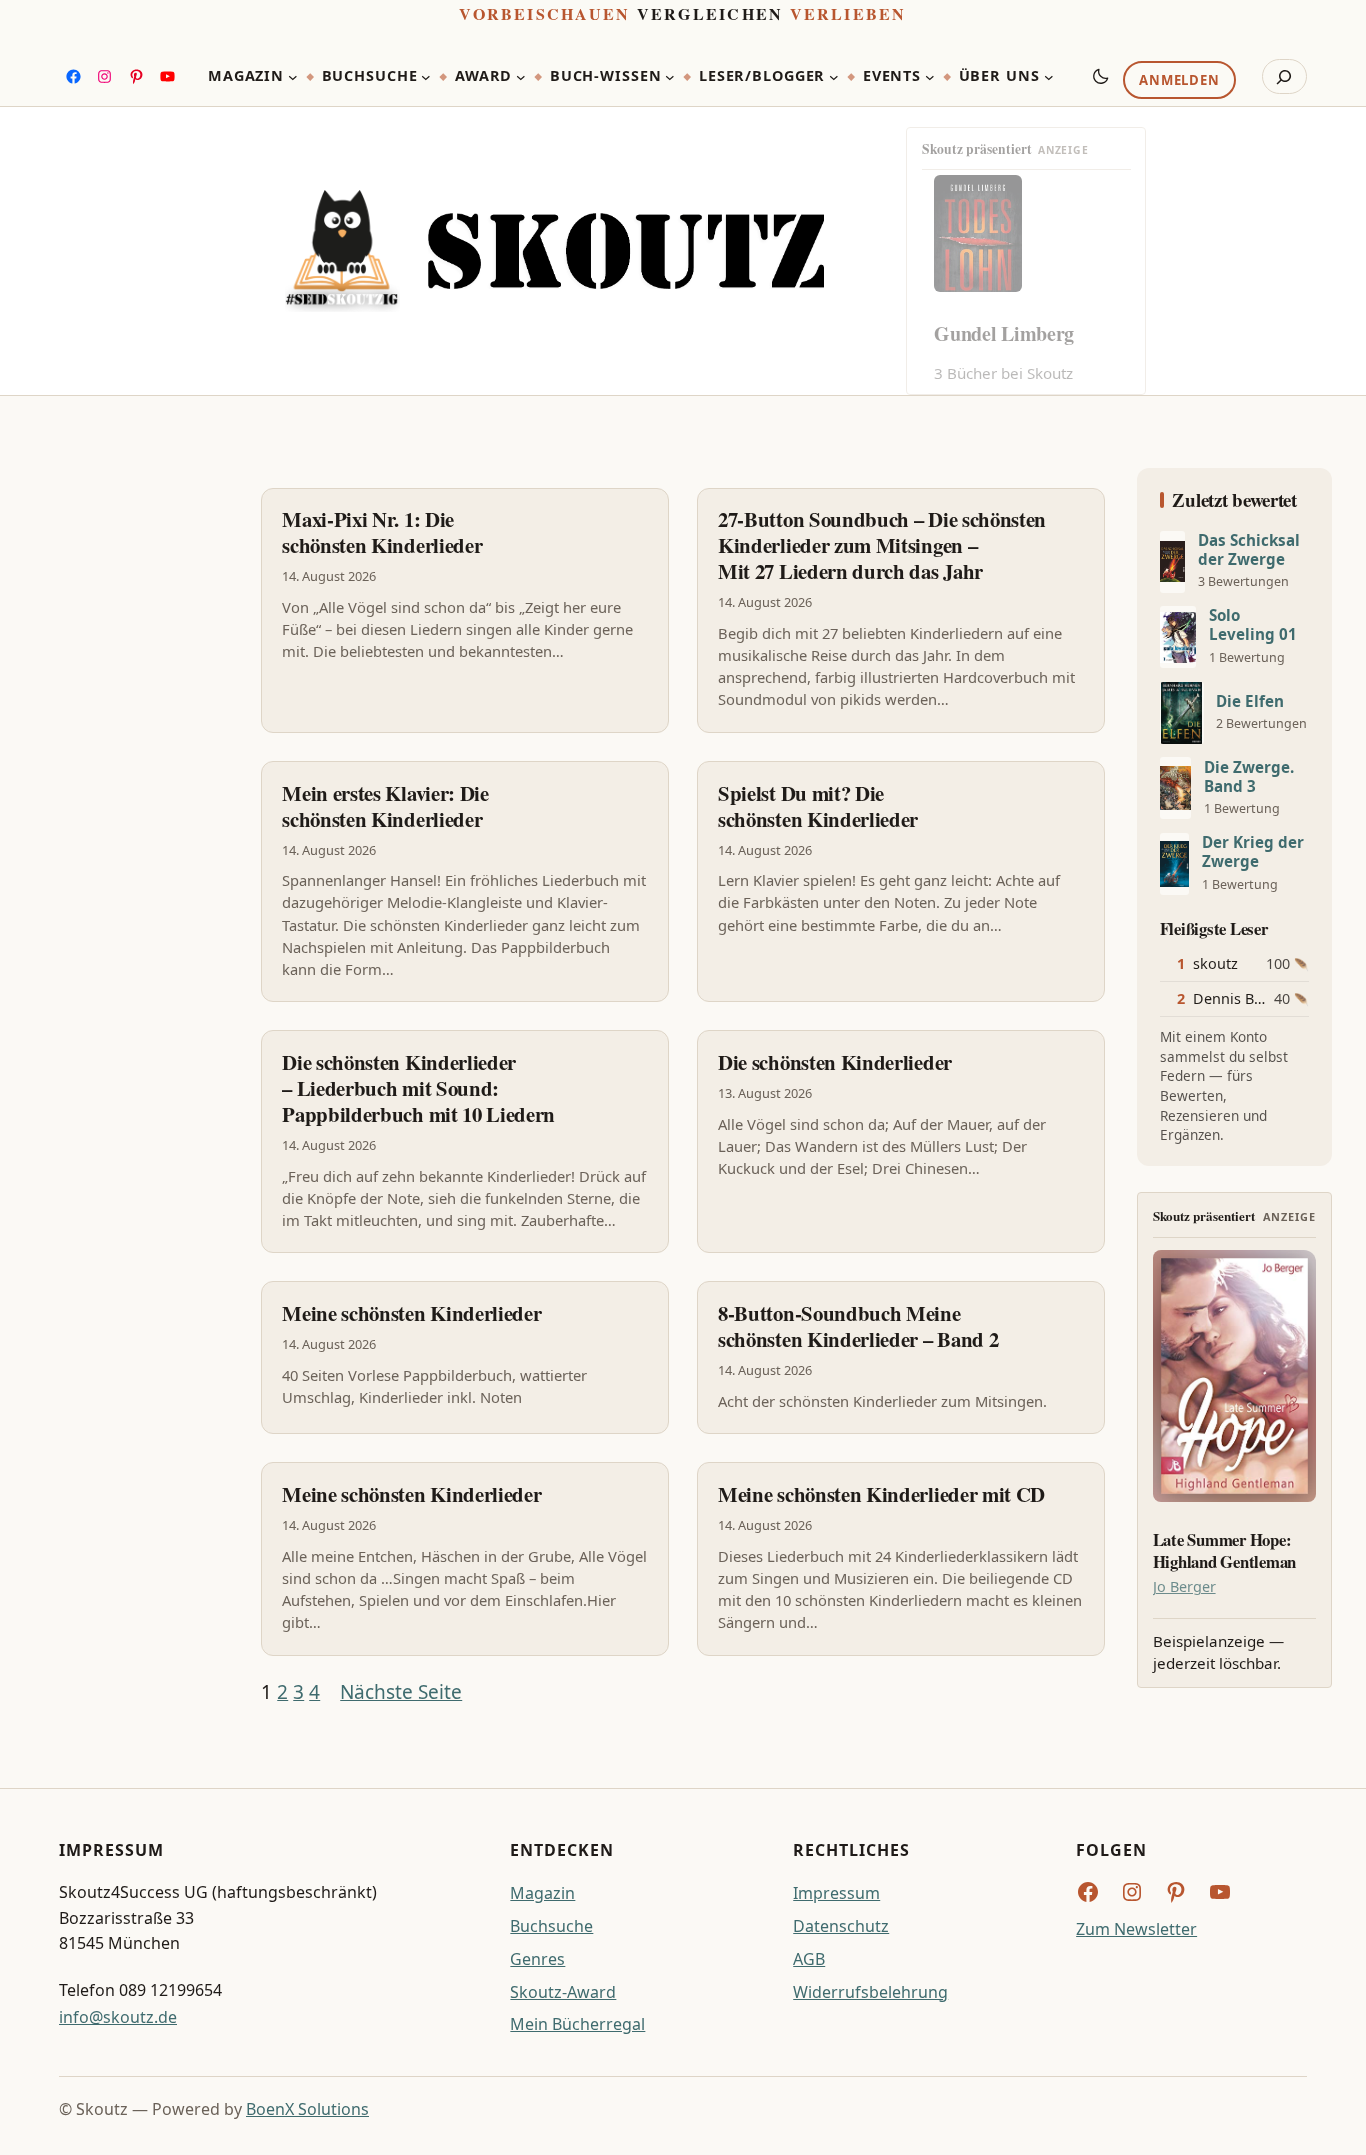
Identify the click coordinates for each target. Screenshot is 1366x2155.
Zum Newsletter (1136, 1929)
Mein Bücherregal (577, 2024)
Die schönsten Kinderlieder (835, 1062)
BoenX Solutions (307, 2109)
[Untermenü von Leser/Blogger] (834, 77)
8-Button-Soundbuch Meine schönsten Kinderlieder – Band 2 (858, 1326)
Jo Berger (1184, 1586)
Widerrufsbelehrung (870, 1992)
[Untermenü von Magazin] (293, 77)
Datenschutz (841, 1926)
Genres (537, 1959)
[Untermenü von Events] (930, 77)
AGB (809, 1959)
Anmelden (1179, 81)
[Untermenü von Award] (521, 77)
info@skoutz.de (118, 2017)
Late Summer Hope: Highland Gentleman (1224, 1551)
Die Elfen (1250, 701)
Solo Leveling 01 (1253, 625)
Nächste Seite (401, 1692)
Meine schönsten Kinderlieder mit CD (881, 1494)
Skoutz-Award (563, 1992)
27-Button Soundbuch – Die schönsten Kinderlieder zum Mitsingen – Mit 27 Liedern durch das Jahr (882, 545)
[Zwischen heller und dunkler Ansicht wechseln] (1101, 76)
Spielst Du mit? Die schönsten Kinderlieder (818, 806)
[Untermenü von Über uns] (1049, 77)
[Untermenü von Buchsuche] (426, 77)
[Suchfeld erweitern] (1284, 77)
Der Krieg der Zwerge (1253, 852)
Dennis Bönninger (1255, 998)
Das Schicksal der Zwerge (1249, 550)
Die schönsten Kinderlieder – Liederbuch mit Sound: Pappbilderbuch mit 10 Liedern (418, 1088)
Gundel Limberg (1004, 333)
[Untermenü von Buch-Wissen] (670, 77)
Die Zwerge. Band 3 (1249, 777)
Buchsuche (551, 1926)
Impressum (836, 1893)
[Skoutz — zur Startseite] (554, 251)
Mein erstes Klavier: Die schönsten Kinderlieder (385, 806)
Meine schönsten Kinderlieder (411, 1313)
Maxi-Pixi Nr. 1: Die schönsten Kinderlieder (382, 532)
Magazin (542, 1893)
